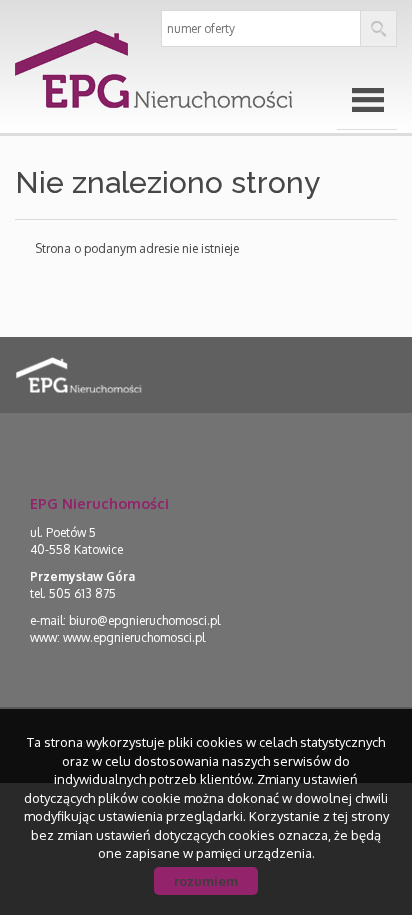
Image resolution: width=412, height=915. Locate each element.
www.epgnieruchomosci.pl (134, 637)
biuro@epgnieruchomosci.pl (144, 620)
